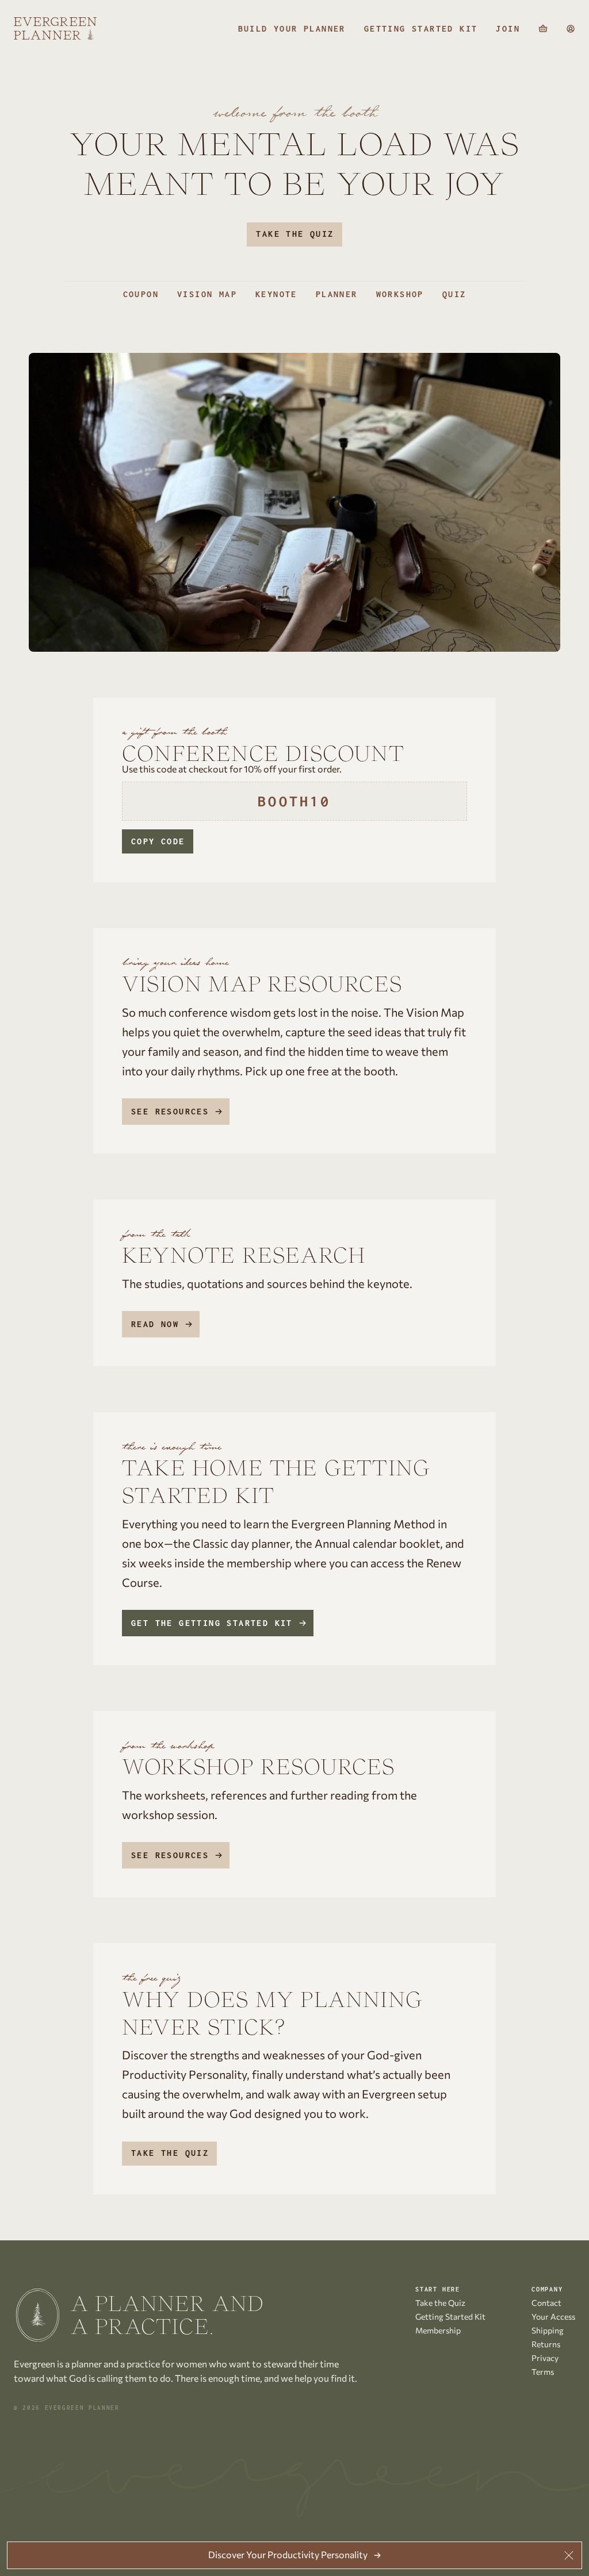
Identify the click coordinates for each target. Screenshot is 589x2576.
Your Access (553, 2317)
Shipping (548, 2330)
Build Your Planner (292, 29)
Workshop (400, 294)
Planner (337, 294)
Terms (543, 2372)
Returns (546, 2344)
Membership (438, 2330)
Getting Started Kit (421, 29)
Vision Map (207, 294)
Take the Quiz (295, 234)
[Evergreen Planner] (55, 29)
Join (508, 29)
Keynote (276, 294)
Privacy (545, 2358)
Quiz (454, 294)
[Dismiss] (569, 2555)
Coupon (141, 294)
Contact (546, 2303)
